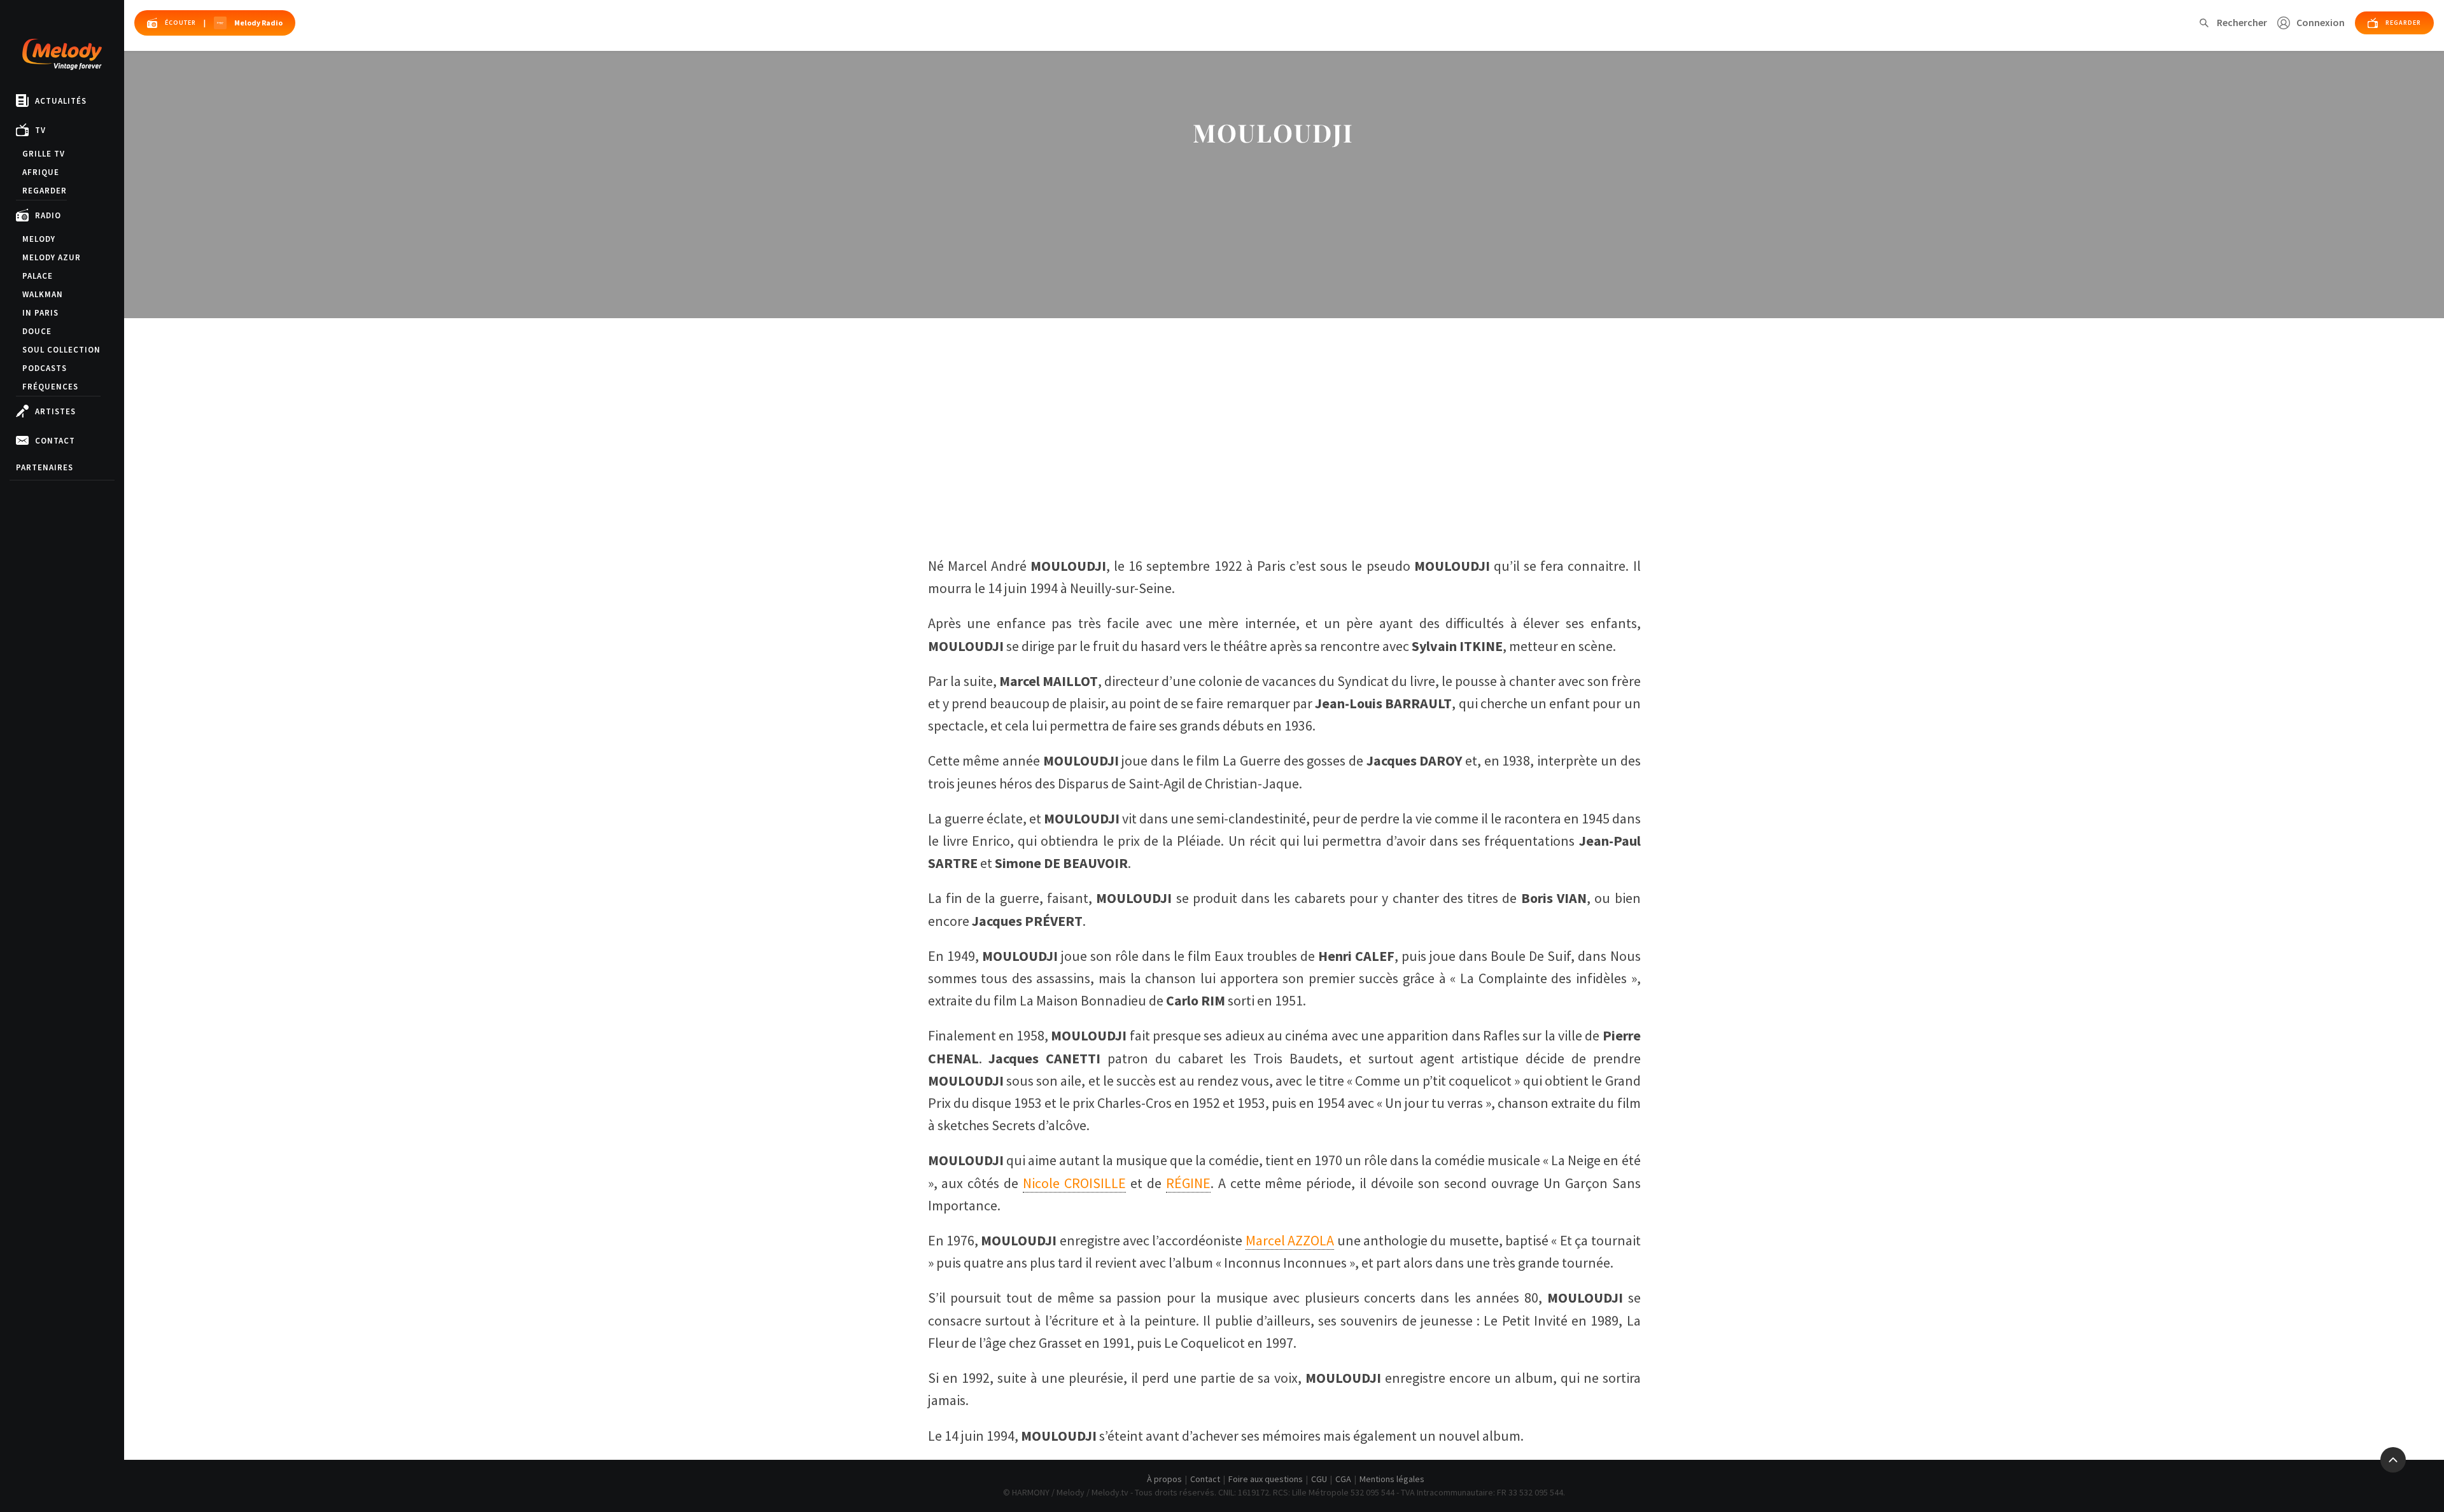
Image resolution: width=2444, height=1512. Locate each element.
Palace (38, 276)
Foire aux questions (1266, 1479)
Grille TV (44, 154)
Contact (55, 441)
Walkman (43, 294)
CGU (1319, 1479)
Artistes (55, 411)
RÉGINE (1188, 1183)
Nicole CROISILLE (1074, 1183)
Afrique (41, 172)
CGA (1343, 1479)
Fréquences (50, 387)
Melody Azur (52, 257)
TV (40, 130)
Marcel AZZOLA (1290, 1240)
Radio (48, 215)
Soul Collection (61, 350)
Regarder (45, 191)
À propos (1164, 1479)
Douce (37, 331)
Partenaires (45, 467)
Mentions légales (1392, 1479)
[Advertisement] (1284, 439)
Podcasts (45, 368)
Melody (39, 239)
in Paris (40, 313)
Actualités (61, 101)
